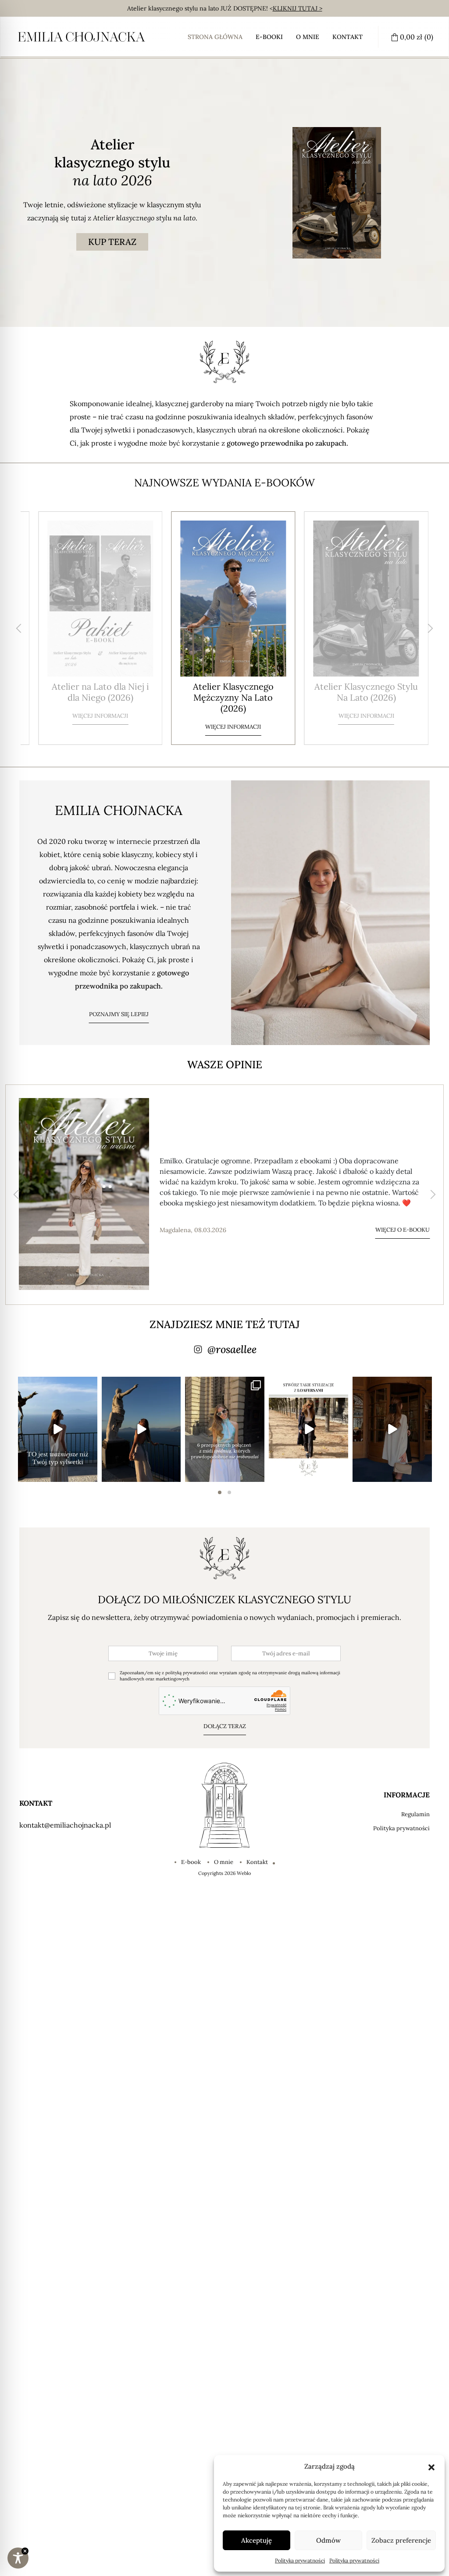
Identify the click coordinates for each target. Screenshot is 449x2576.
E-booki (269, 37)
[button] (431, 2466)
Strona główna (215, 37)
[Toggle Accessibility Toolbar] (18, 2558)
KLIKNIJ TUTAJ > (298, 8)
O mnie (308, 37)
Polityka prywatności (300, 2560)
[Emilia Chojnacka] (82, 37)
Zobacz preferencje (401, 2540)
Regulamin (415, 1814)
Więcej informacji (91, 727)
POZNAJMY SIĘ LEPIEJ (119, 1014)
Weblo (244, 1873)
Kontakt (347, 37)
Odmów (328, 2540)
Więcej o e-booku (403, 1230)
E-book (191, 1862)
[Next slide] (430, 628)
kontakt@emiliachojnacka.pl (65, 1825)
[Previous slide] (19, 628)
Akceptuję (257, 2540)
